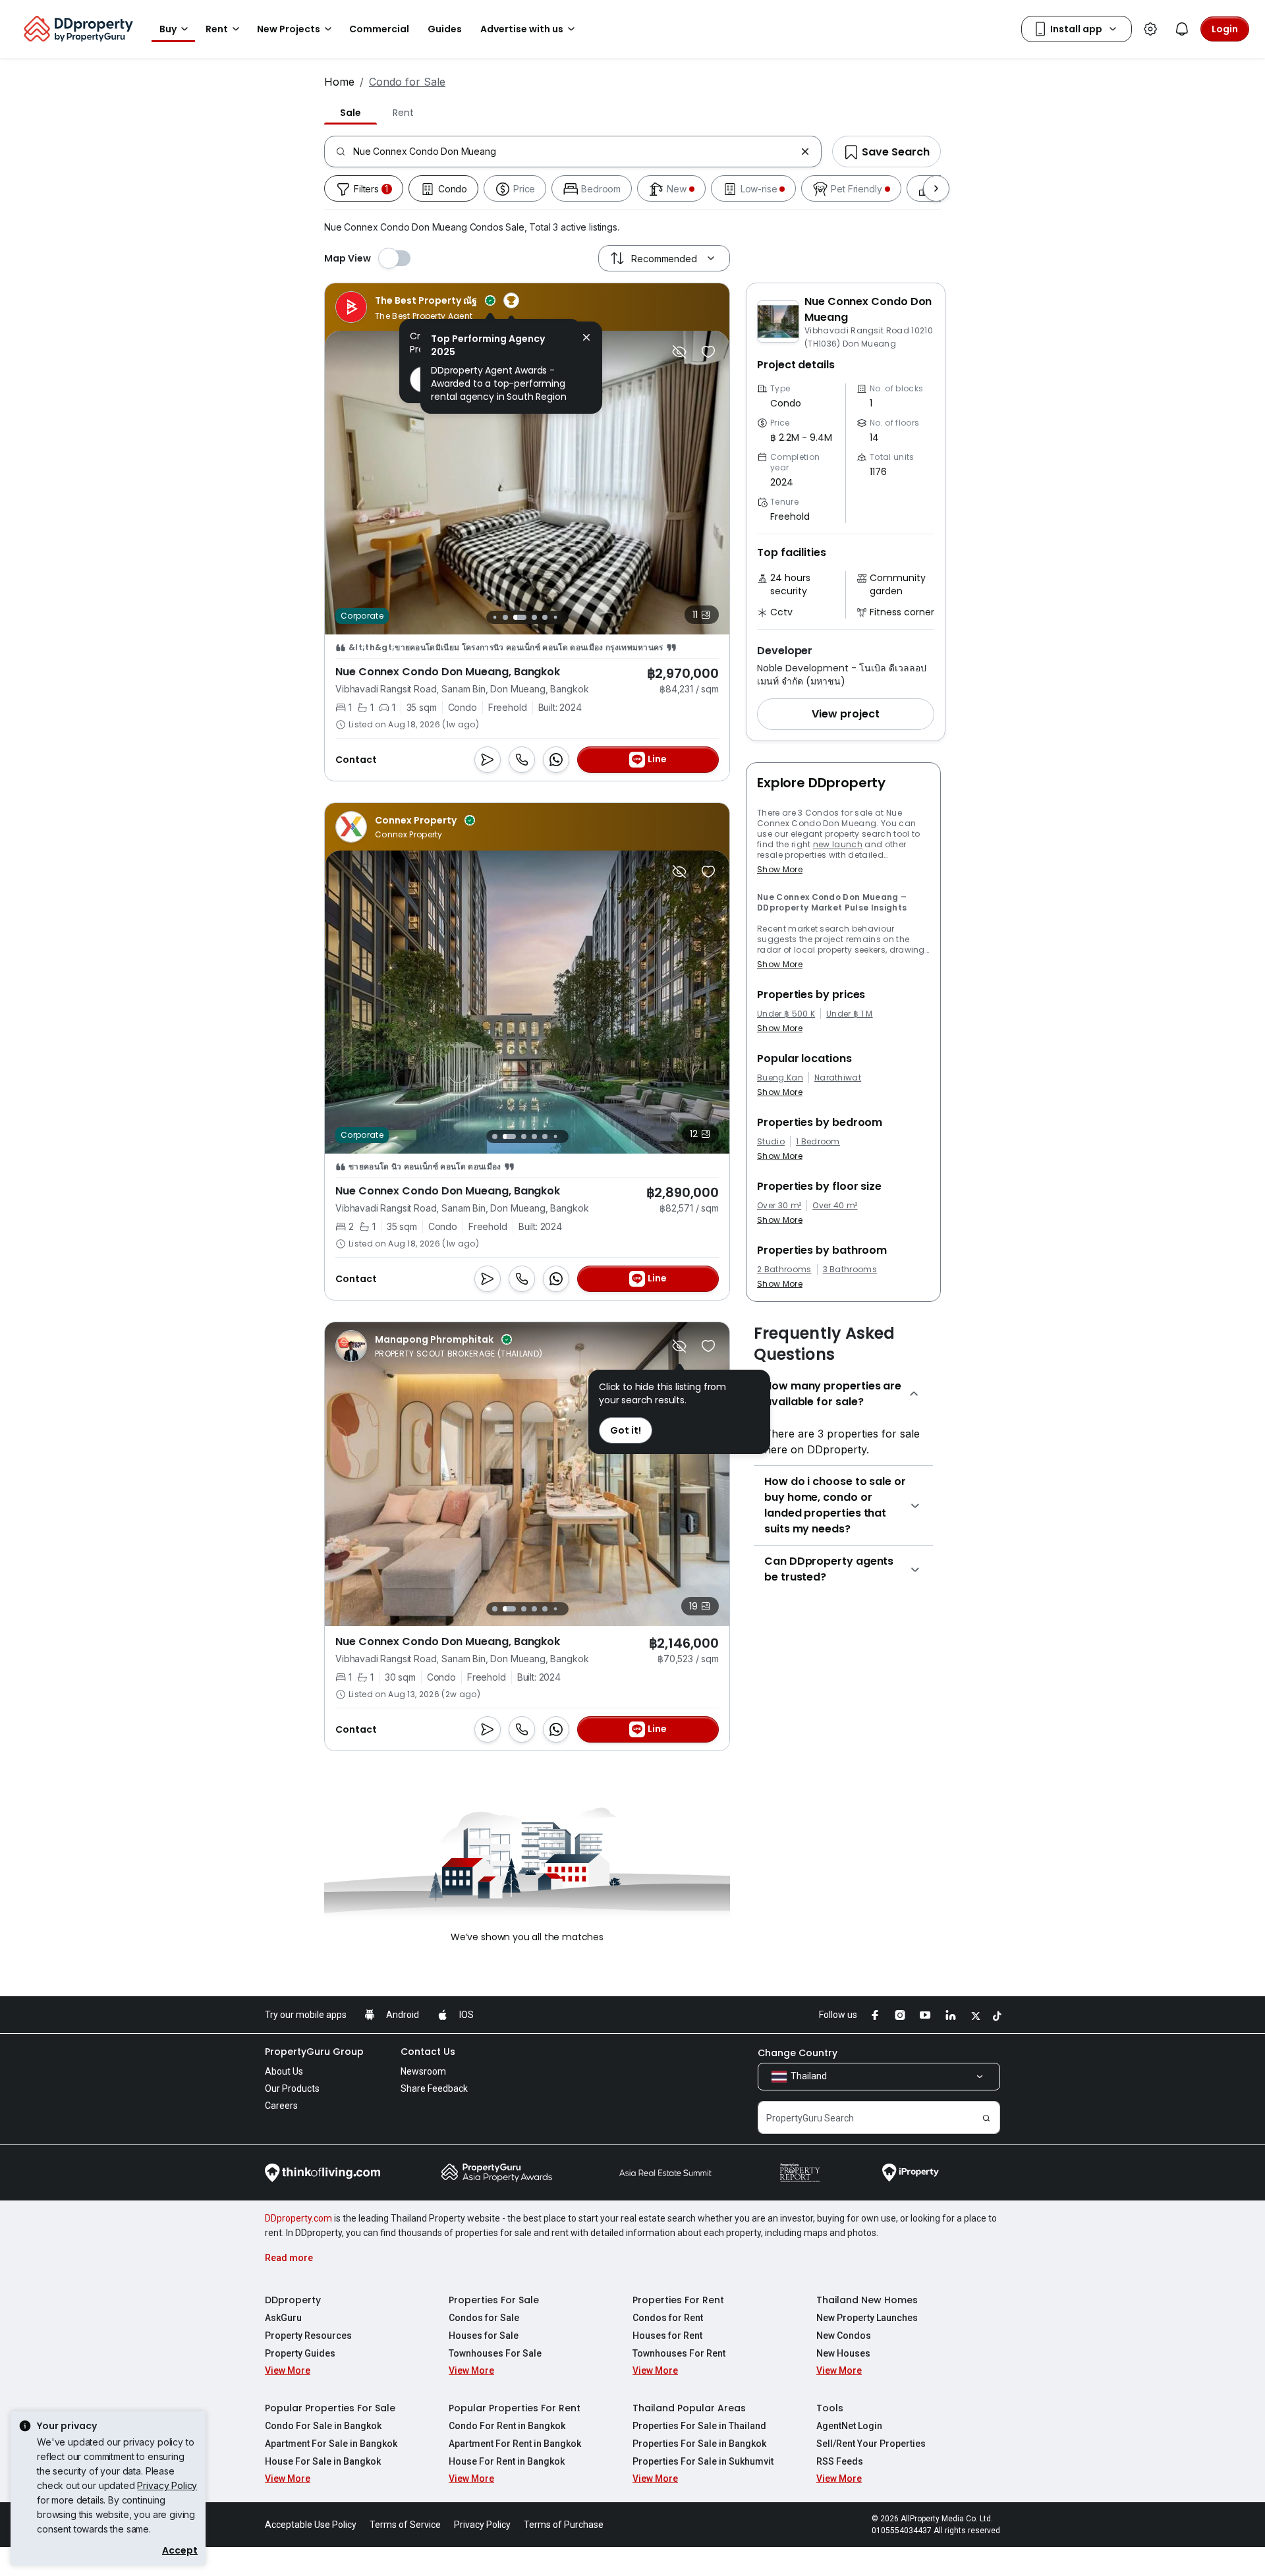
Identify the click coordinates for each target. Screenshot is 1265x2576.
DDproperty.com (298, 2218)
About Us (284, 2071)
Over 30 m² (779, 1206)
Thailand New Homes (867, 2300)
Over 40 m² (835, 1206)
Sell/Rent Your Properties (871, 2444)
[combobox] (574, 152)
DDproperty (293, 2300)
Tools (830, 2408)
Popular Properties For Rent (515, 2408)
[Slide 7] (562, 617)
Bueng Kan (780, 1078)
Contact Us (428, 2052)
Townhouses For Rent (679, 2353)
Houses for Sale (484, 2336)
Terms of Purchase (564, 2525)
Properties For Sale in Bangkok (699, 2444)
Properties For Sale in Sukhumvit (703, 2461)
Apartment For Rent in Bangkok (515, 2444)
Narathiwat (838, 1078)
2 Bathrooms (784, 1270)
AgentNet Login (849, 2426)
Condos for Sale (484, 2318)
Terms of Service (405, 2525)
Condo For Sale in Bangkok (323, 2426)
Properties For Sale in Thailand (699, 2426)
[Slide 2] (502, 617)
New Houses (843, 2353)
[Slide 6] (552, 617)
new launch (838, 844)
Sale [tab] (351, 113)
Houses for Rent (667, 2336)
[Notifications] (1182, 29)
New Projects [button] (289, 29)
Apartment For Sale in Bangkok (331, 2444)
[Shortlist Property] (708, 352)
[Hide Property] (679, 352)
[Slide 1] (491, 617)
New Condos (844, 2336)
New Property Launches (867, 2318)
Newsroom (423, 2071)
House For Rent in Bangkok (507, 2461)
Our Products (292, 2088)
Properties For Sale (494, 2300)
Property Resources (308, 2336)
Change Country (798, 2053)
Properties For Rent (678, 2300)
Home (339, 82)
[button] (846, 714)
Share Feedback (434, 2088)
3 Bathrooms (850, 1270)
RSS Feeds (840, 2461)
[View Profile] (427, 307)
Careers (281, 2106)
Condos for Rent (668, 2318)
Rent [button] (217, 29)
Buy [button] (168, 29)
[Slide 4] (527, 617)
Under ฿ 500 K (786, 1014)
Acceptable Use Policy (311, 2525)
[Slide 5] (542, 617)
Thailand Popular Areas (689, 2408)
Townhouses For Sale (495, 2353)
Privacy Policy (167, 2485)
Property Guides (300, 2353)
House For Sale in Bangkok (323, 2461)
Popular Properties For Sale (330, 2408)
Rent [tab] (403, 113)
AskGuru (283, 2318)
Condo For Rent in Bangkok (507, 2426)
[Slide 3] (513, 617)
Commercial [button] (379, 29)
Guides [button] (445, 29)
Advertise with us (522, 29)
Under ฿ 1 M (850, 1014)
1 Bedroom (818, 1142)
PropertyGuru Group (314, 2052)
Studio (771, 1142)
